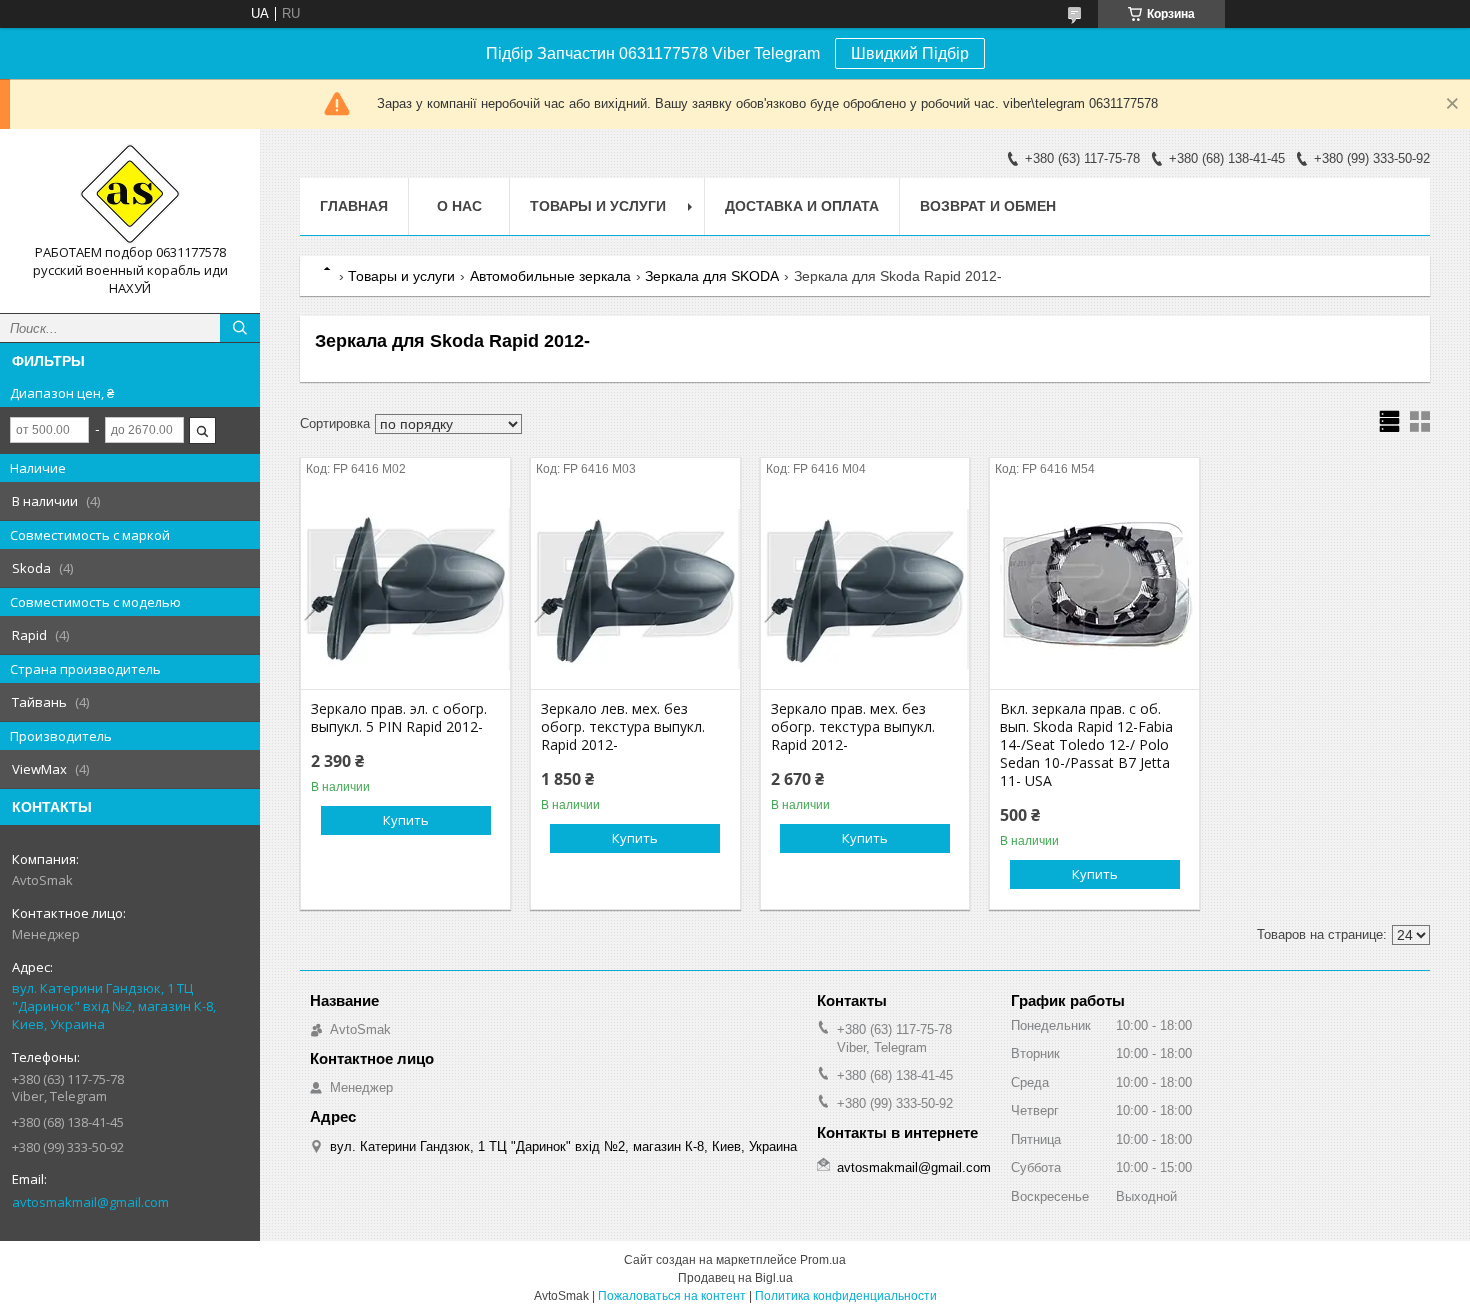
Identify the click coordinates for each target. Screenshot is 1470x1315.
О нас (459, 206)
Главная (354, 206)
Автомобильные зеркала (550, 276)
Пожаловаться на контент (672, 1296)
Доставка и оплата (802, 206)
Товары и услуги (598, 206)
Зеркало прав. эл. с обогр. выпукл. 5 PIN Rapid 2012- (399, 718)
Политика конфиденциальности (846, 1296)
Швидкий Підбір (910, 53)
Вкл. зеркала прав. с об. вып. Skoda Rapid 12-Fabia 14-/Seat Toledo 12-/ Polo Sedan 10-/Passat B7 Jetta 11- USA (1086, 745)
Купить (406, 820)
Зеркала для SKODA (712, 276)
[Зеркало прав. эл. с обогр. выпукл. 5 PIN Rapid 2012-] (405, 589)
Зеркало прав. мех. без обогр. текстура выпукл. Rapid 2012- (853, 727)
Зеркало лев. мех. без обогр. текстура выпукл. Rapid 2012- (623, 727)
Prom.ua (823, 1260)
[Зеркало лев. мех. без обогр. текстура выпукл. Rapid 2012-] (635, 589)
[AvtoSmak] (130, 194)
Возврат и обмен (988, 206)
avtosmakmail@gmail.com (90, 1202)
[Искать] (240, 328)
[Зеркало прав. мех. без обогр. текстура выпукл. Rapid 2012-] (865, 589)
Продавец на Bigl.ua (735, 1278)
